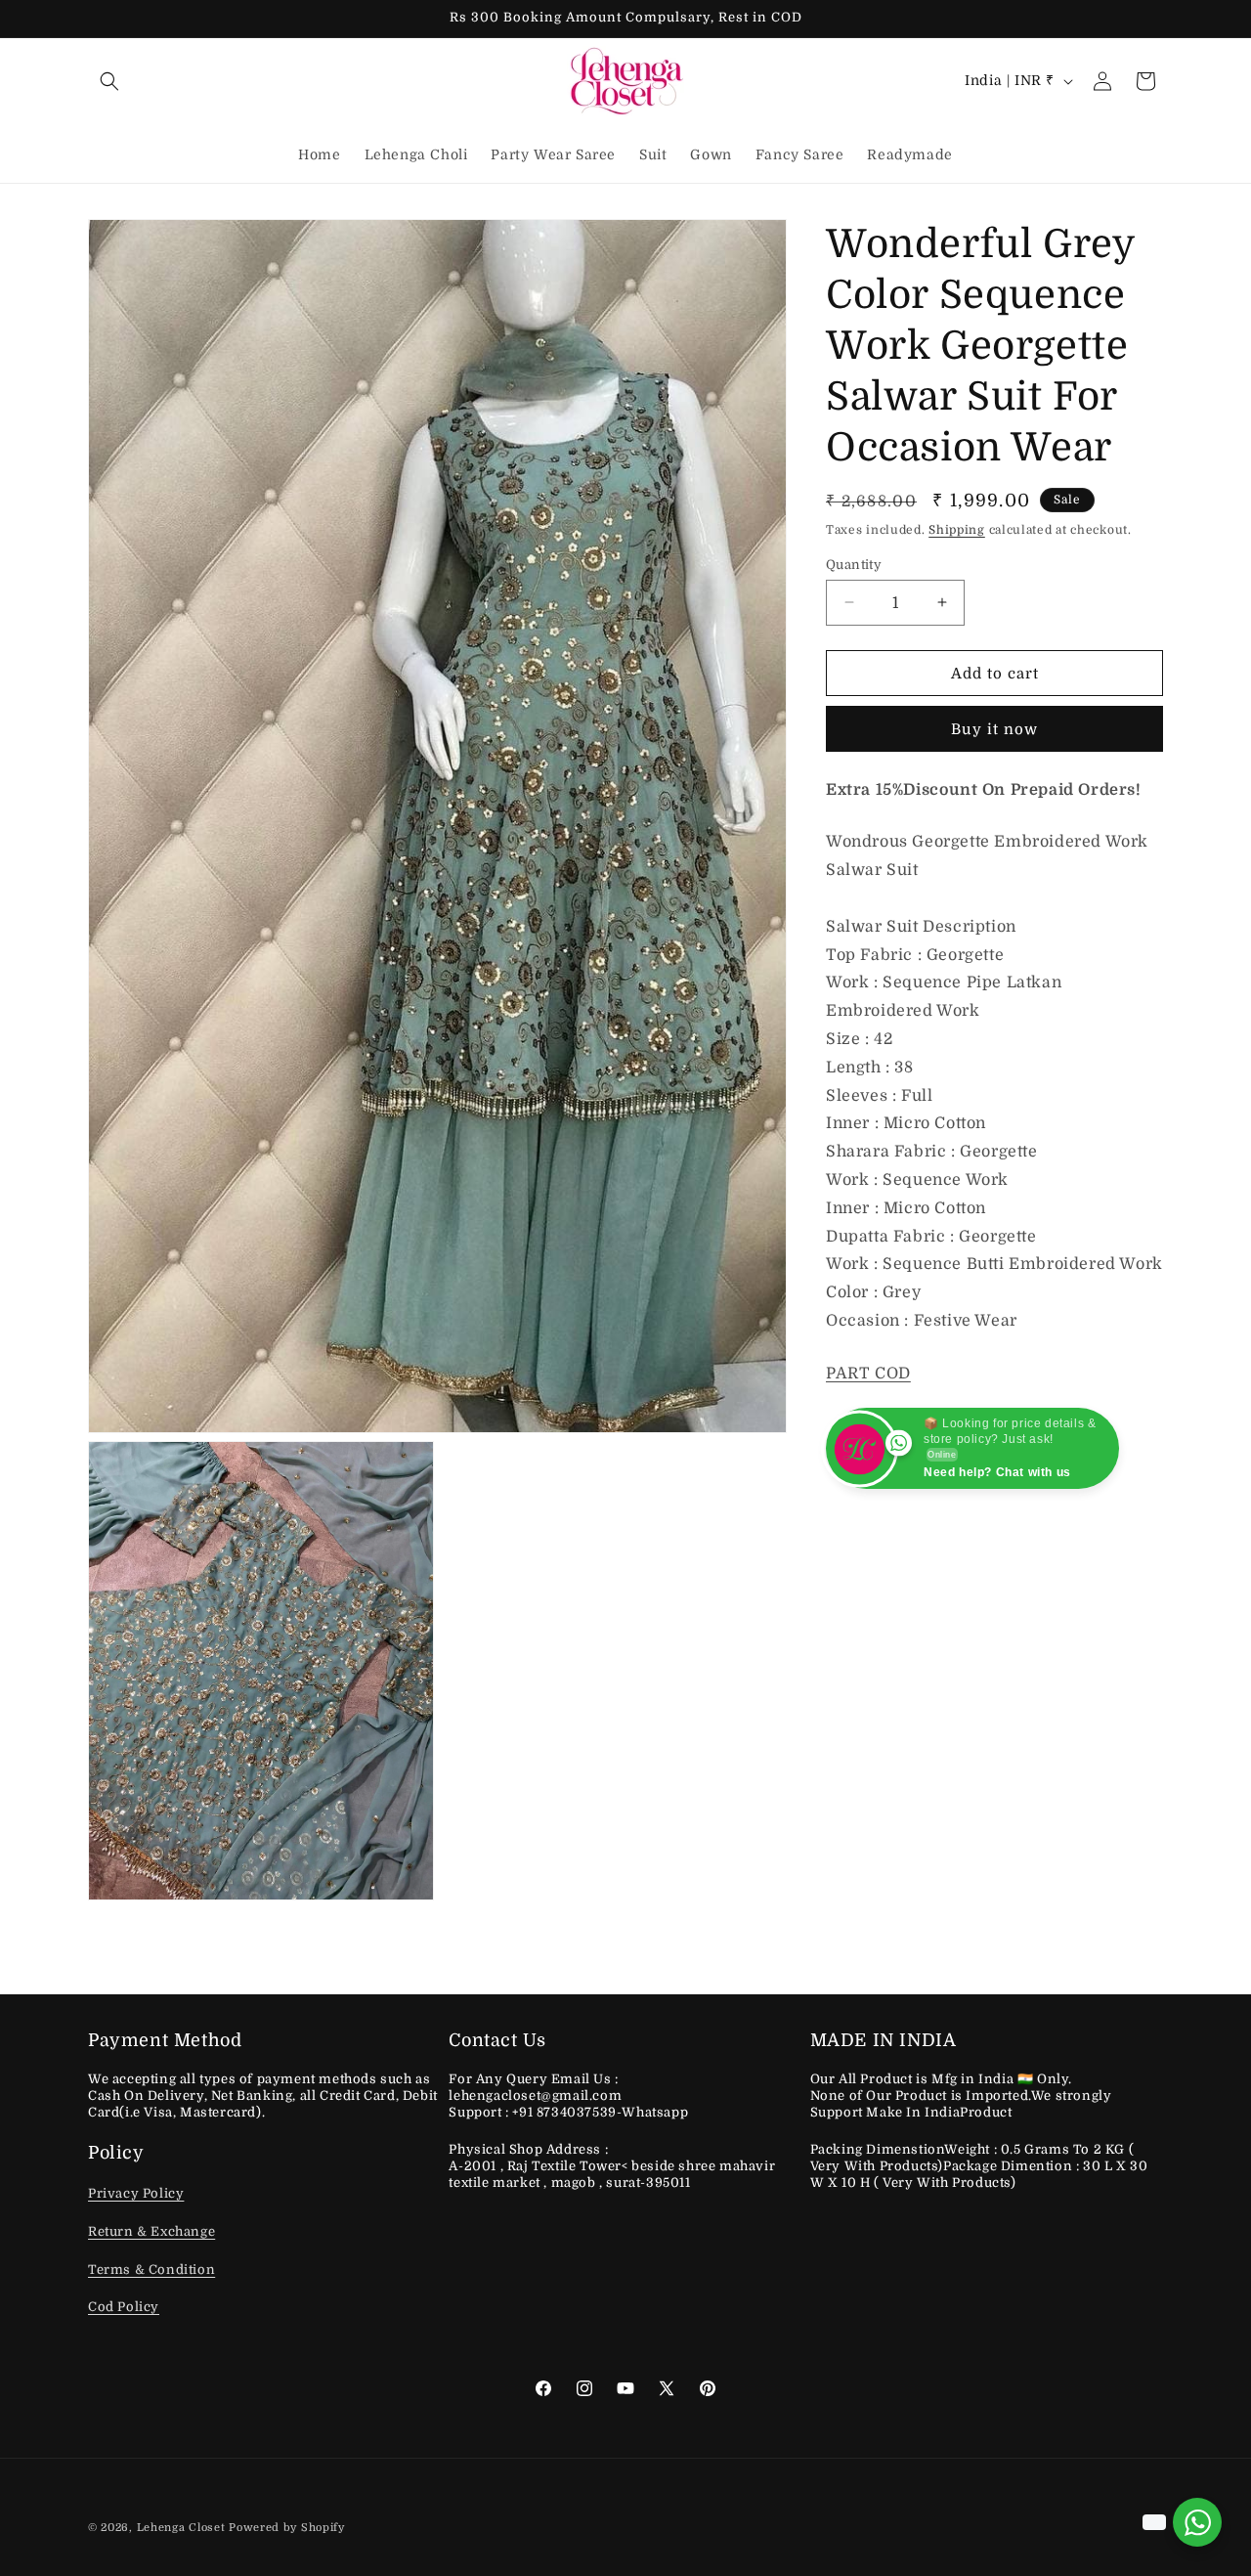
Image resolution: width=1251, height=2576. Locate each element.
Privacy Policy (136, 2194)
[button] (109, 81)
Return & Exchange (151, 2232)
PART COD (868, 1374)
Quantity (854, 564)
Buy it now (994, 729)
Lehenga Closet (181, 2528)
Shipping (957, 530)
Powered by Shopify (287, 2528)
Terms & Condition (151, 2270)
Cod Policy (124, 2308)
